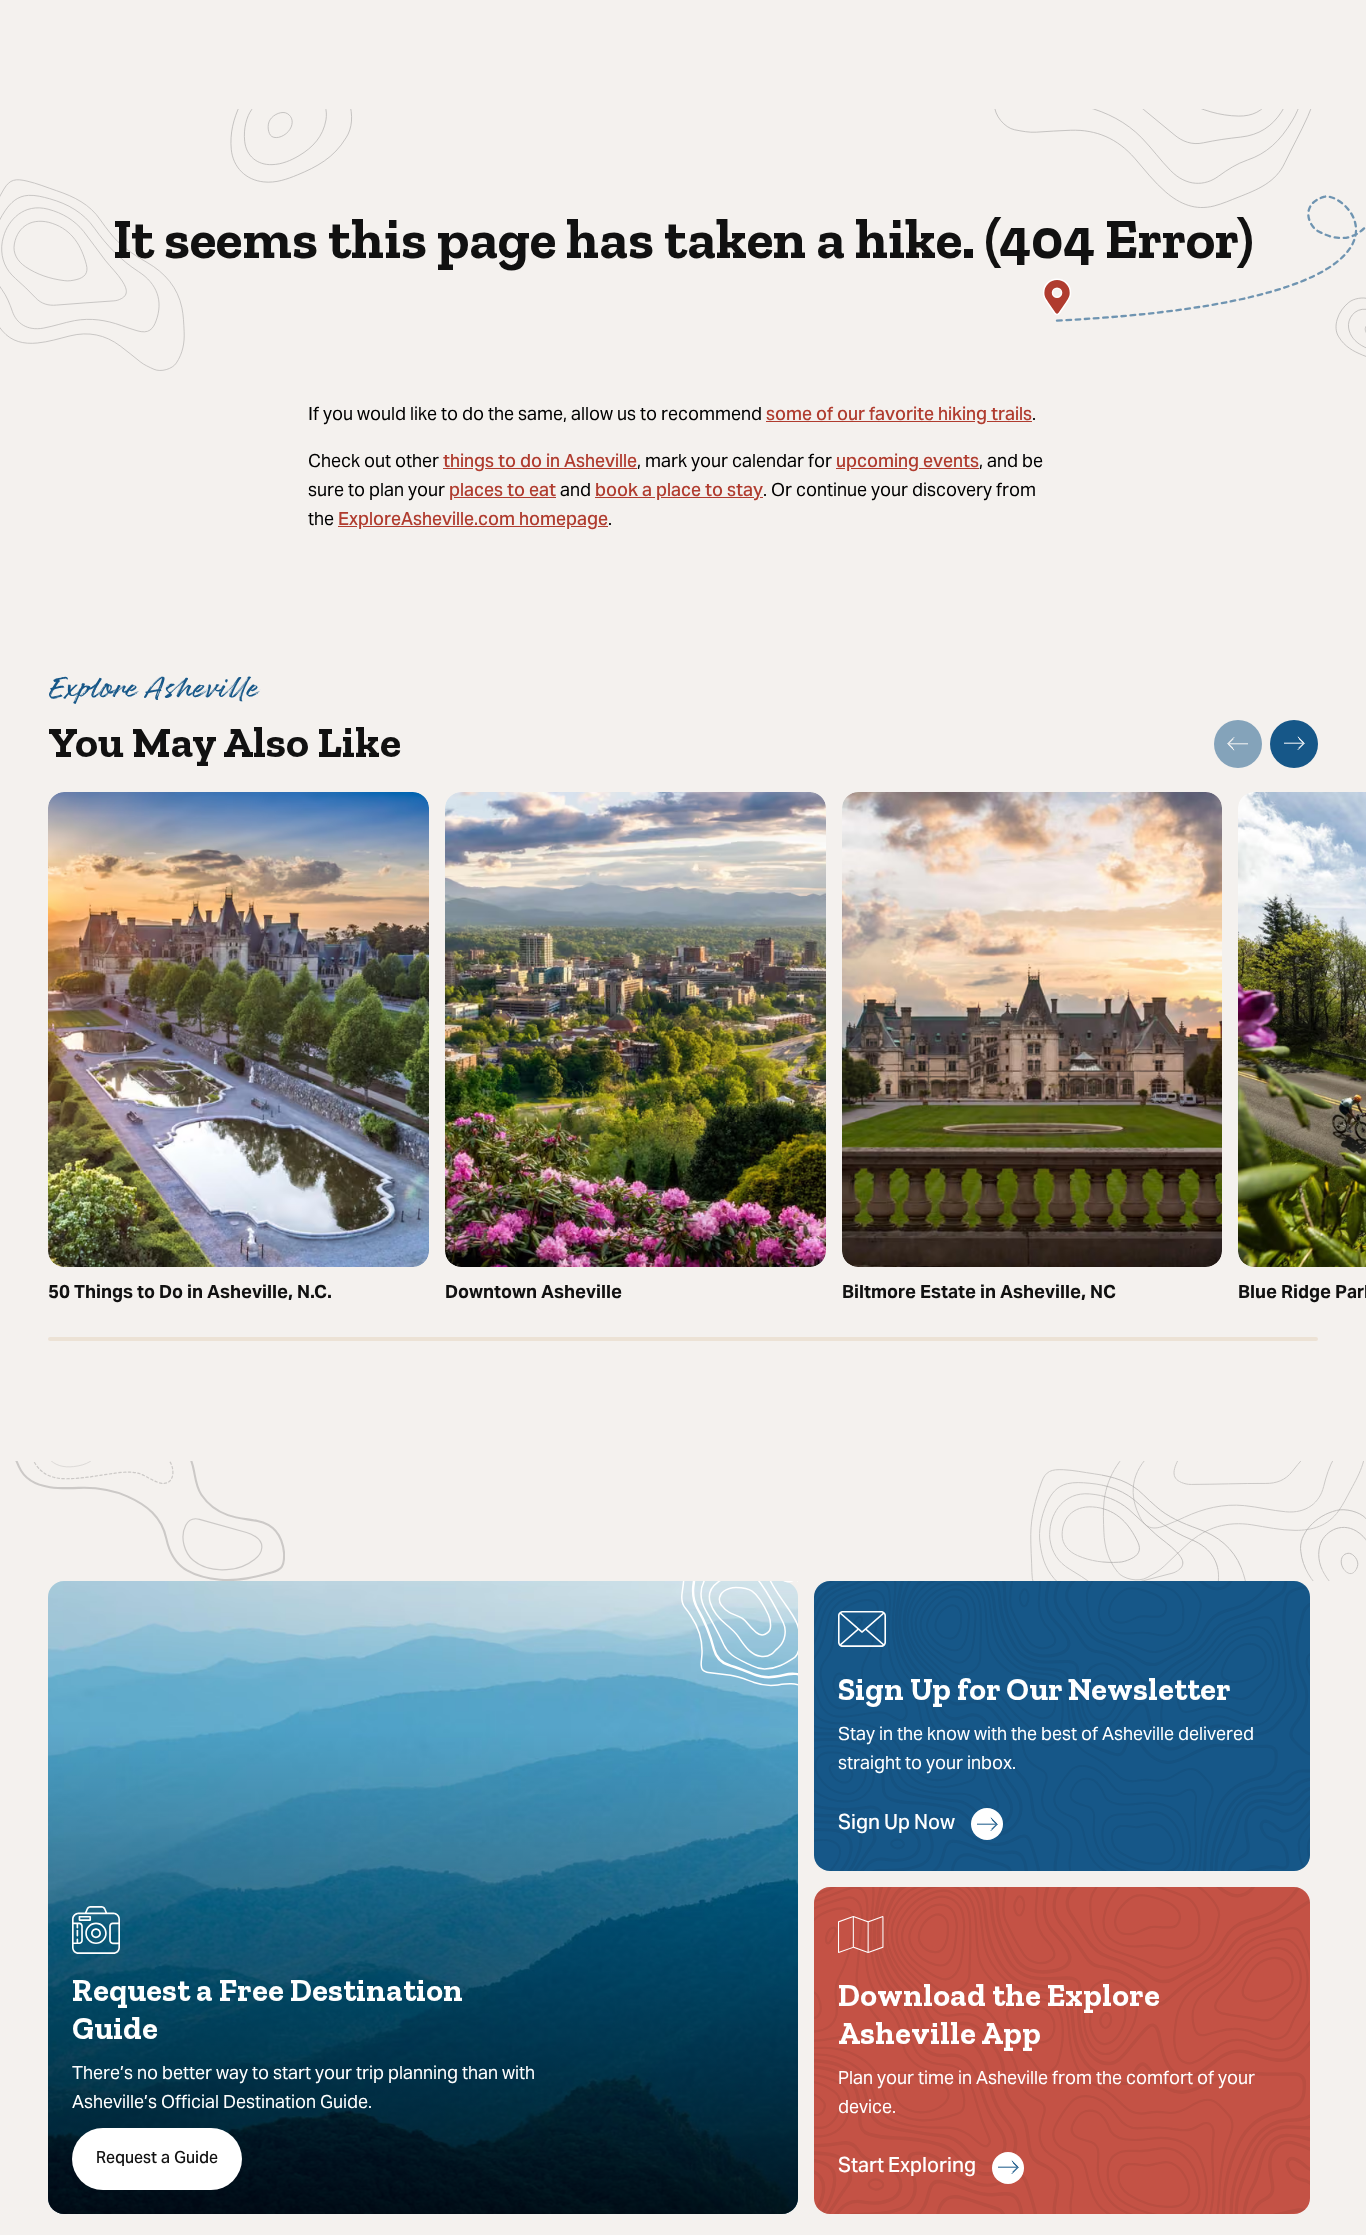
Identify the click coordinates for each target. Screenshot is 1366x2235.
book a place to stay (679, 491)
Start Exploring (907, 2167)
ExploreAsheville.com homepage (473, 520)
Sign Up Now (896, 1824)
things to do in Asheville (540, 462)
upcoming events (907, 462)
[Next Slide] (1294, 744)
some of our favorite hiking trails (899, 415)
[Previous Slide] (1238, 744)
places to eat (502, 491)
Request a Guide (157, 2159)
